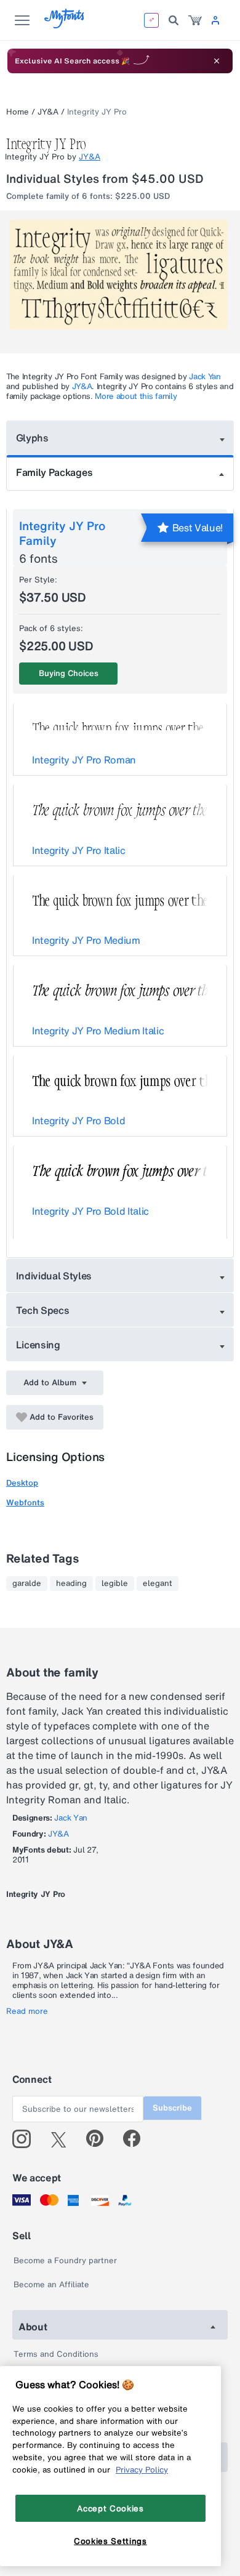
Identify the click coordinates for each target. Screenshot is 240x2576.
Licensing (38, 1345)
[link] (195, 20)
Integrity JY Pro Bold (78, 1121)
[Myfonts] (65, 25)
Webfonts (25, 1503)
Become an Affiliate (51, 2284)
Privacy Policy (142, 2469)
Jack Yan (205, 376)
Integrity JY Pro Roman (84, 760)
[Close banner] (217, 61)
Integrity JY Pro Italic (79, 850)
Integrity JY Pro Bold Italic (90, 1211)
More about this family (136, 396)
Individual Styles (54, 1276)
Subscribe (172, 2108)
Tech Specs (43, 1310)
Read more (27, 2011)
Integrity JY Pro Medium (86, 940)
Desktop (22, 1483)
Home (18, 112)
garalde (27, 1584)
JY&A (48, 112)
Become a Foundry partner (65, 2260)
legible (115, 1584)
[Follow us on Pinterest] (100, 2139)
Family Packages (54, 472)
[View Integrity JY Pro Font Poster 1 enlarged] (122, 275)
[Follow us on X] (63, 2139)
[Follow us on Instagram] (26, 2139)
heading (71, 1584)
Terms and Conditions (56, 2354)
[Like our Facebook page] (137, 2139)
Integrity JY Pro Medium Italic (98, 1031)
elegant (158, 1584)
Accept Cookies (110, 2508)
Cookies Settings (110, 2541)
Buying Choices (69, 673)
